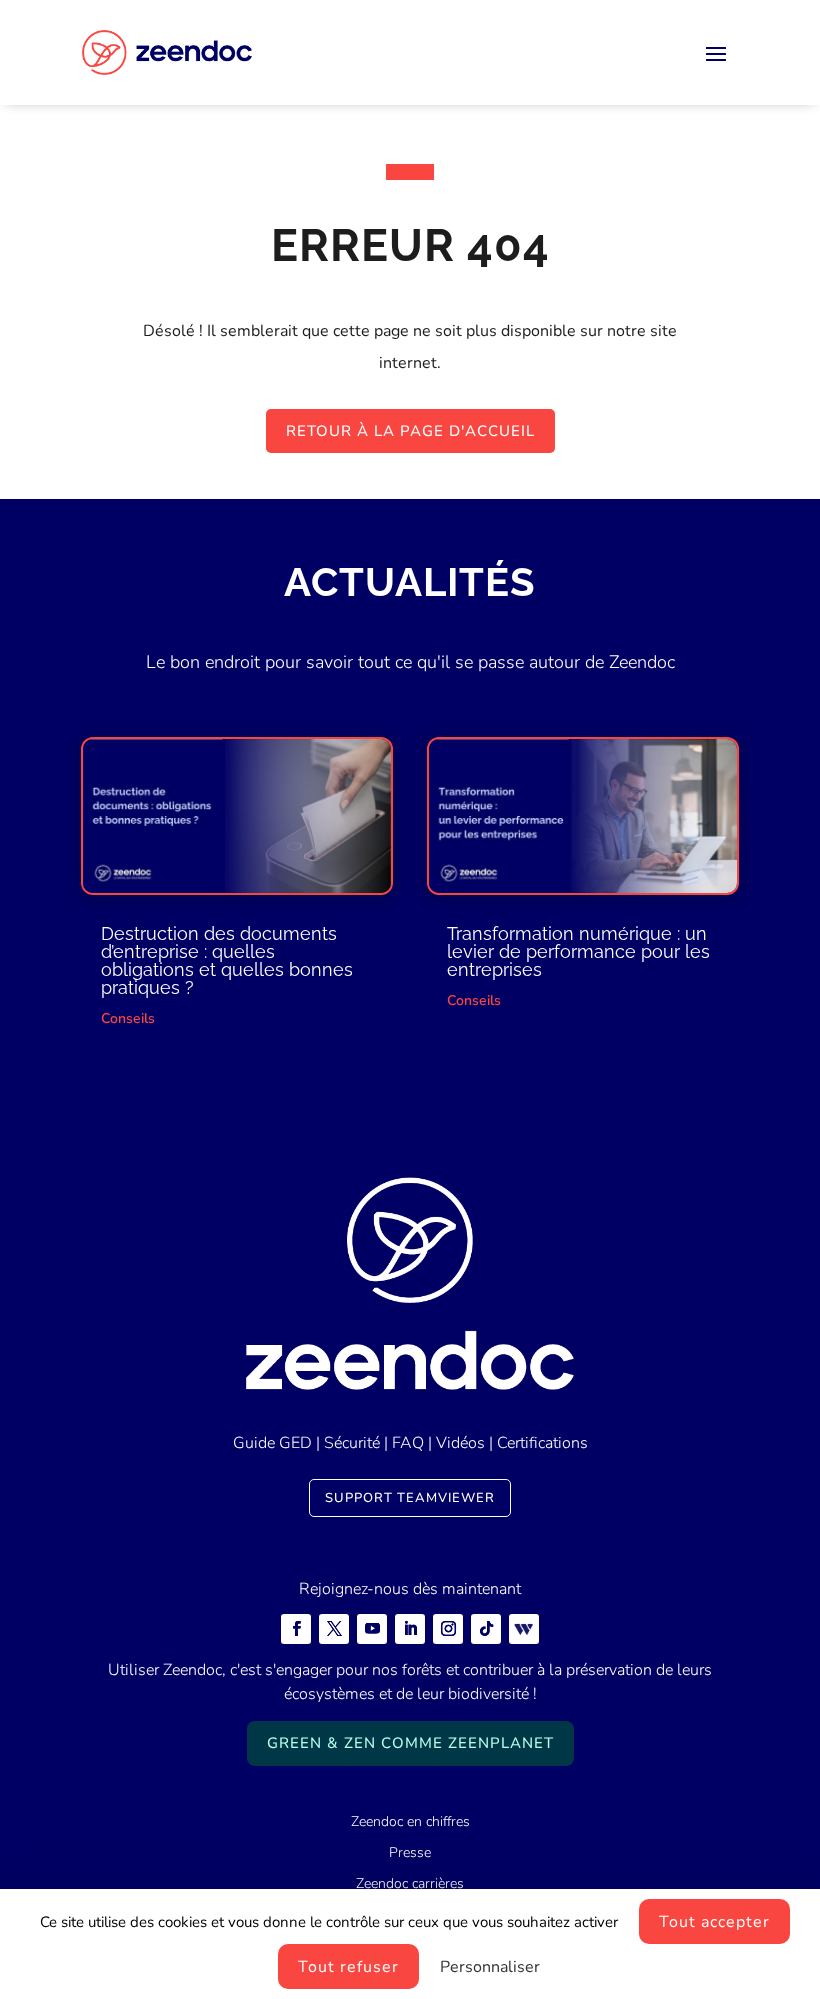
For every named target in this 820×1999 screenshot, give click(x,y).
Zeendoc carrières (410, 1883)
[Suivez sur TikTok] (486, 1629)
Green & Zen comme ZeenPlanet (410, 1743)
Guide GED (272, 1443)
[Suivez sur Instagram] (448, 1629)
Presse (410, 1852)
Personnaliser (490, 1967)
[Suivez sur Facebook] (296, 1629)
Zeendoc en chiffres (410, 1821)
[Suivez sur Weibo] (524, 1629)
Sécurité (352, 1443)
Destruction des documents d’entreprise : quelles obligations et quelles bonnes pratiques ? (227, 960)
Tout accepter (714, 1922)
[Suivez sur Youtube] (372, 1629)
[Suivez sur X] (334, 1629)
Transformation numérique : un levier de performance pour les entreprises (578, 951)
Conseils (128, 1018)
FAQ (408, 1443)
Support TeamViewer (410, 1498)
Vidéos (460, 1443)
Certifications (542, 1443)
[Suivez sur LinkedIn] (410, 1629)
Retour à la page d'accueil (410, 431)
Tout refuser (348, 1967)
